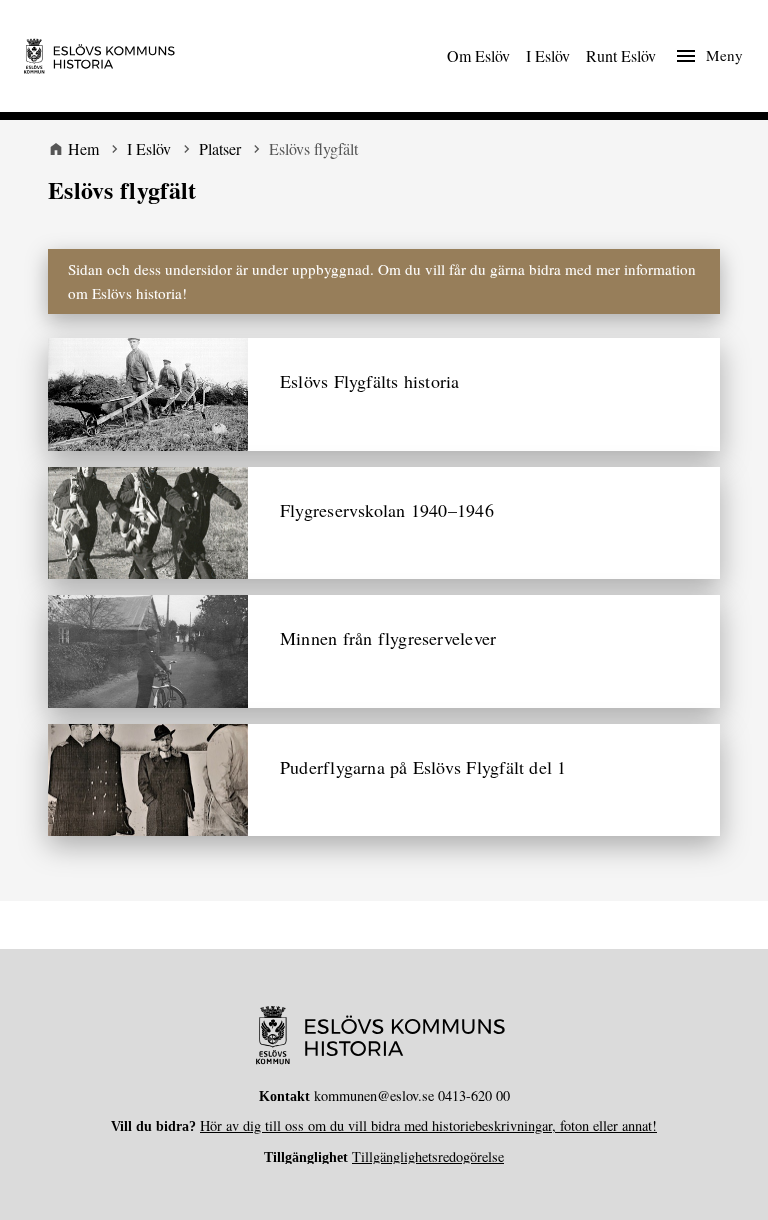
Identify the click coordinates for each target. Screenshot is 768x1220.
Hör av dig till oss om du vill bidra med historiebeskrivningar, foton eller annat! (428, 1125)
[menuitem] (478, 56)
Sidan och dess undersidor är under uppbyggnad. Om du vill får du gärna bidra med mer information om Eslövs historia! (382, 281)
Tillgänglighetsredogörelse (428, 1156)
